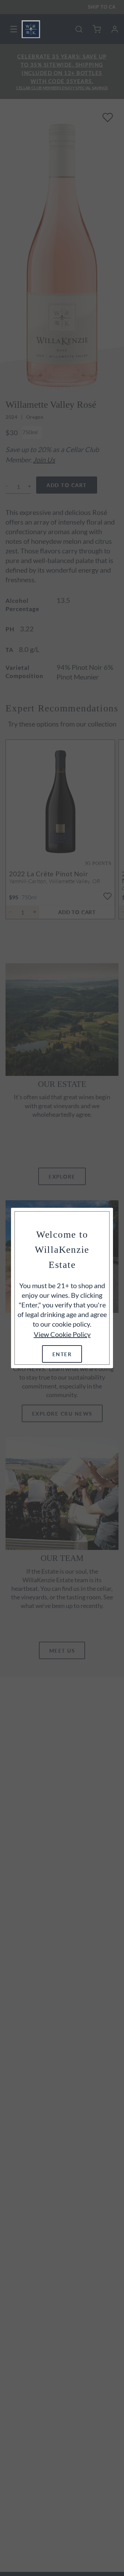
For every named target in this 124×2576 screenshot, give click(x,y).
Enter (62, 1354)
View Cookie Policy (62, 1334)
